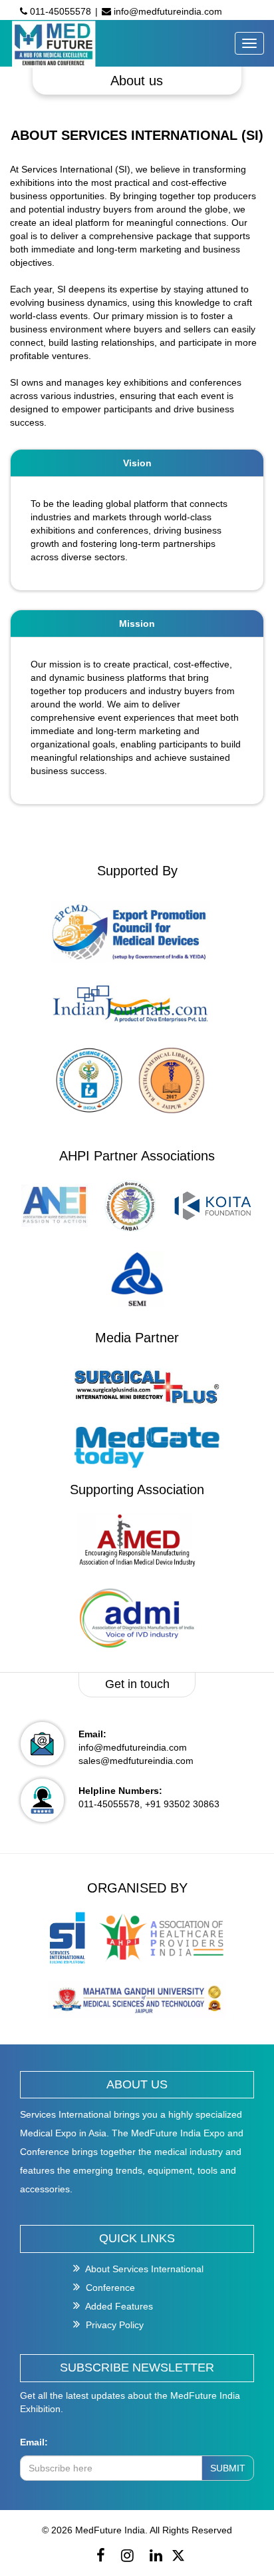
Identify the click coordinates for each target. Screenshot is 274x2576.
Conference (109, 2288)
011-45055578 (59, 11)
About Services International (143, 2269)
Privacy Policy (113, 2325)
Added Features (118, 2306)
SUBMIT (228, 2468)
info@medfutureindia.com (167, 11)
